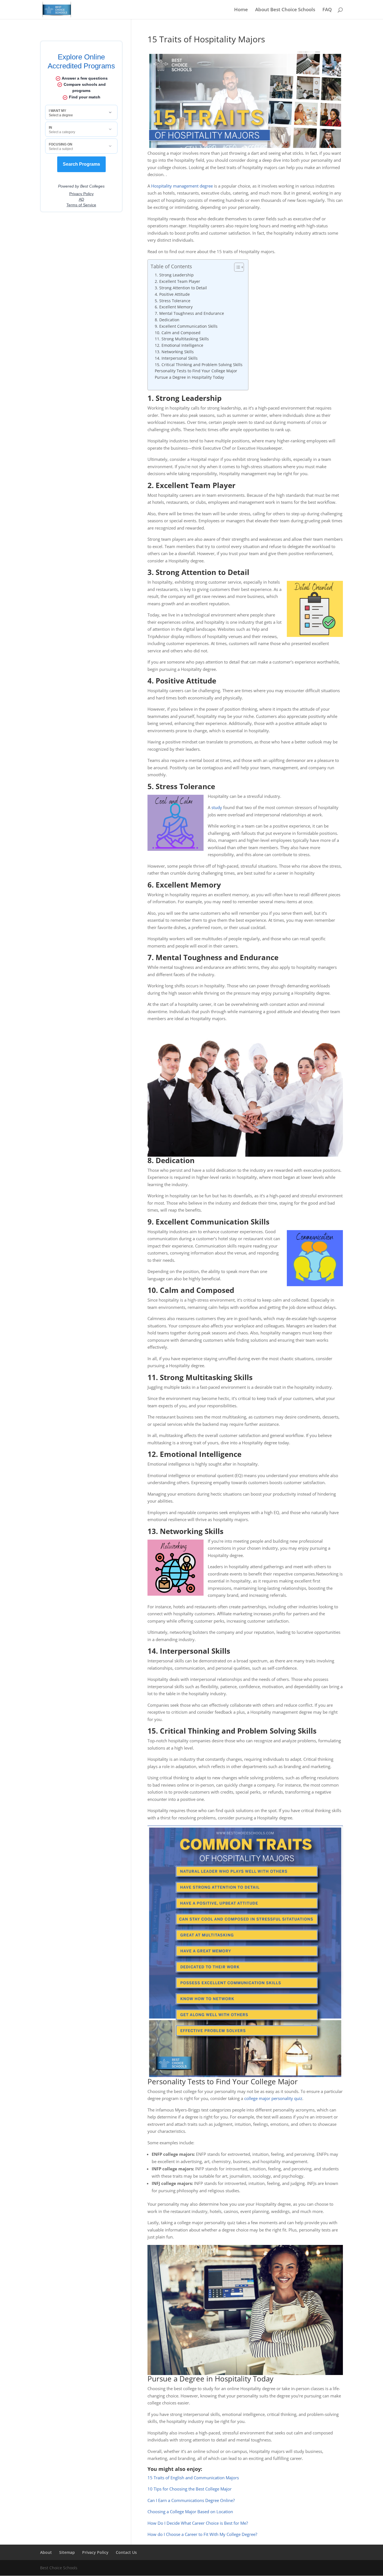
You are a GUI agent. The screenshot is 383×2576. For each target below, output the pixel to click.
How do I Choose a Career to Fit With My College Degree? (202, 2534)
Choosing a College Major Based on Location (190, 2512)
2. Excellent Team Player (177, 281)
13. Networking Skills (174, 352)
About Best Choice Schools (285, 10)
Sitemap (67, 2552)
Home (241, 10)
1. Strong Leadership (174, 275)
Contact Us (126, 2552)
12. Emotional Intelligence (179, 345)
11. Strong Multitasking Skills (182, 339)
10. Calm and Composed (178, 333)
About (46, 2552)
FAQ (327, 10)
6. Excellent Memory (174, 307)
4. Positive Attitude (172, 294)
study (217, 807)
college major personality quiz (273, 2098)
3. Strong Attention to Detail (181, 288)
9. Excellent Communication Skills (186, 326)
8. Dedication (167, 320)
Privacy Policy (95, 2552)
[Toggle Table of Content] (236, 267)
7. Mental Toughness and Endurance (189, 313)
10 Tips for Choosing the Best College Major (190, 2489)
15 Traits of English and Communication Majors (193, 2478)
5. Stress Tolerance (173, 301)
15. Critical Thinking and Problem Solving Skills (199, 365)
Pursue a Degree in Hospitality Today (189, 377)
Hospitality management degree (181, 186)
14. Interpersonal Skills (176, 358)
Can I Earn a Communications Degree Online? (191, 2500)
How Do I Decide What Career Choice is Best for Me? (198, 2523)
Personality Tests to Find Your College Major (196, 371)
